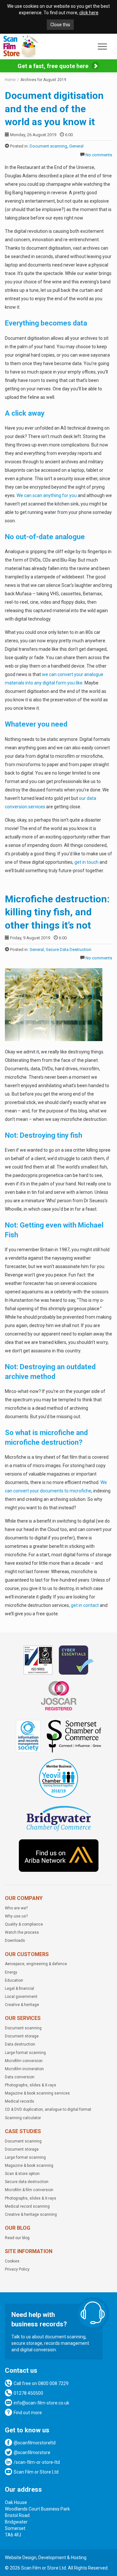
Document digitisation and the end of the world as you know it (54, 109)
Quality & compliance (24, 1924)
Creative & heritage (22, 2005)
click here (89, 13)
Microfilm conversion (24, 2061)
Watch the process (22, 1932)
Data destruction (20, 2044)
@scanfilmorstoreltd (35, 2443)
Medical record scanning (27, 2206)
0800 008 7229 (53, 2383)
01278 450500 (28, 2393)
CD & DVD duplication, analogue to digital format (48, 2109)
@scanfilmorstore (32, 2452)
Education (14, 1980)
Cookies (12, 2261)
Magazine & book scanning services (37, 2093)
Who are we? (16, 1908)
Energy (11, 1972)
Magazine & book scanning (29, 2166)
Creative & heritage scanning (31, 2214)
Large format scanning (25, 2053)
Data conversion (20, 2077)
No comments (99, 155)
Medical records (19, 2101)
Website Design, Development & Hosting (46, 2558)
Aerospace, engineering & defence (36, 1964)
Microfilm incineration (24, 2069)
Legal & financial (19, 1988)
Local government (21, 1997)
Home (10, 80)
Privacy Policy (17, 2269)
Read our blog (17, 2238)
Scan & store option (22, 2174)
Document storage (22, 2036)
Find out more (28, 2413)
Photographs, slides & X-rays (31, 2085)
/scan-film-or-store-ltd (37, 2462)
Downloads (15, 1941)
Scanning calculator (23, 2118)
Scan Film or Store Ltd (36, 2472)
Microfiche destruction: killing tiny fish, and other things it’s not (57, 912)
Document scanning (48, 146)
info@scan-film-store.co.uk (41, 2403)
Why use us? (16, 1916)
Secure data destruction (27, 2182)
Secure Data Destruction (69, 950)
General (76, 146)
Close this (60, 25)
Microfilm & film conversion (29, 2190)
